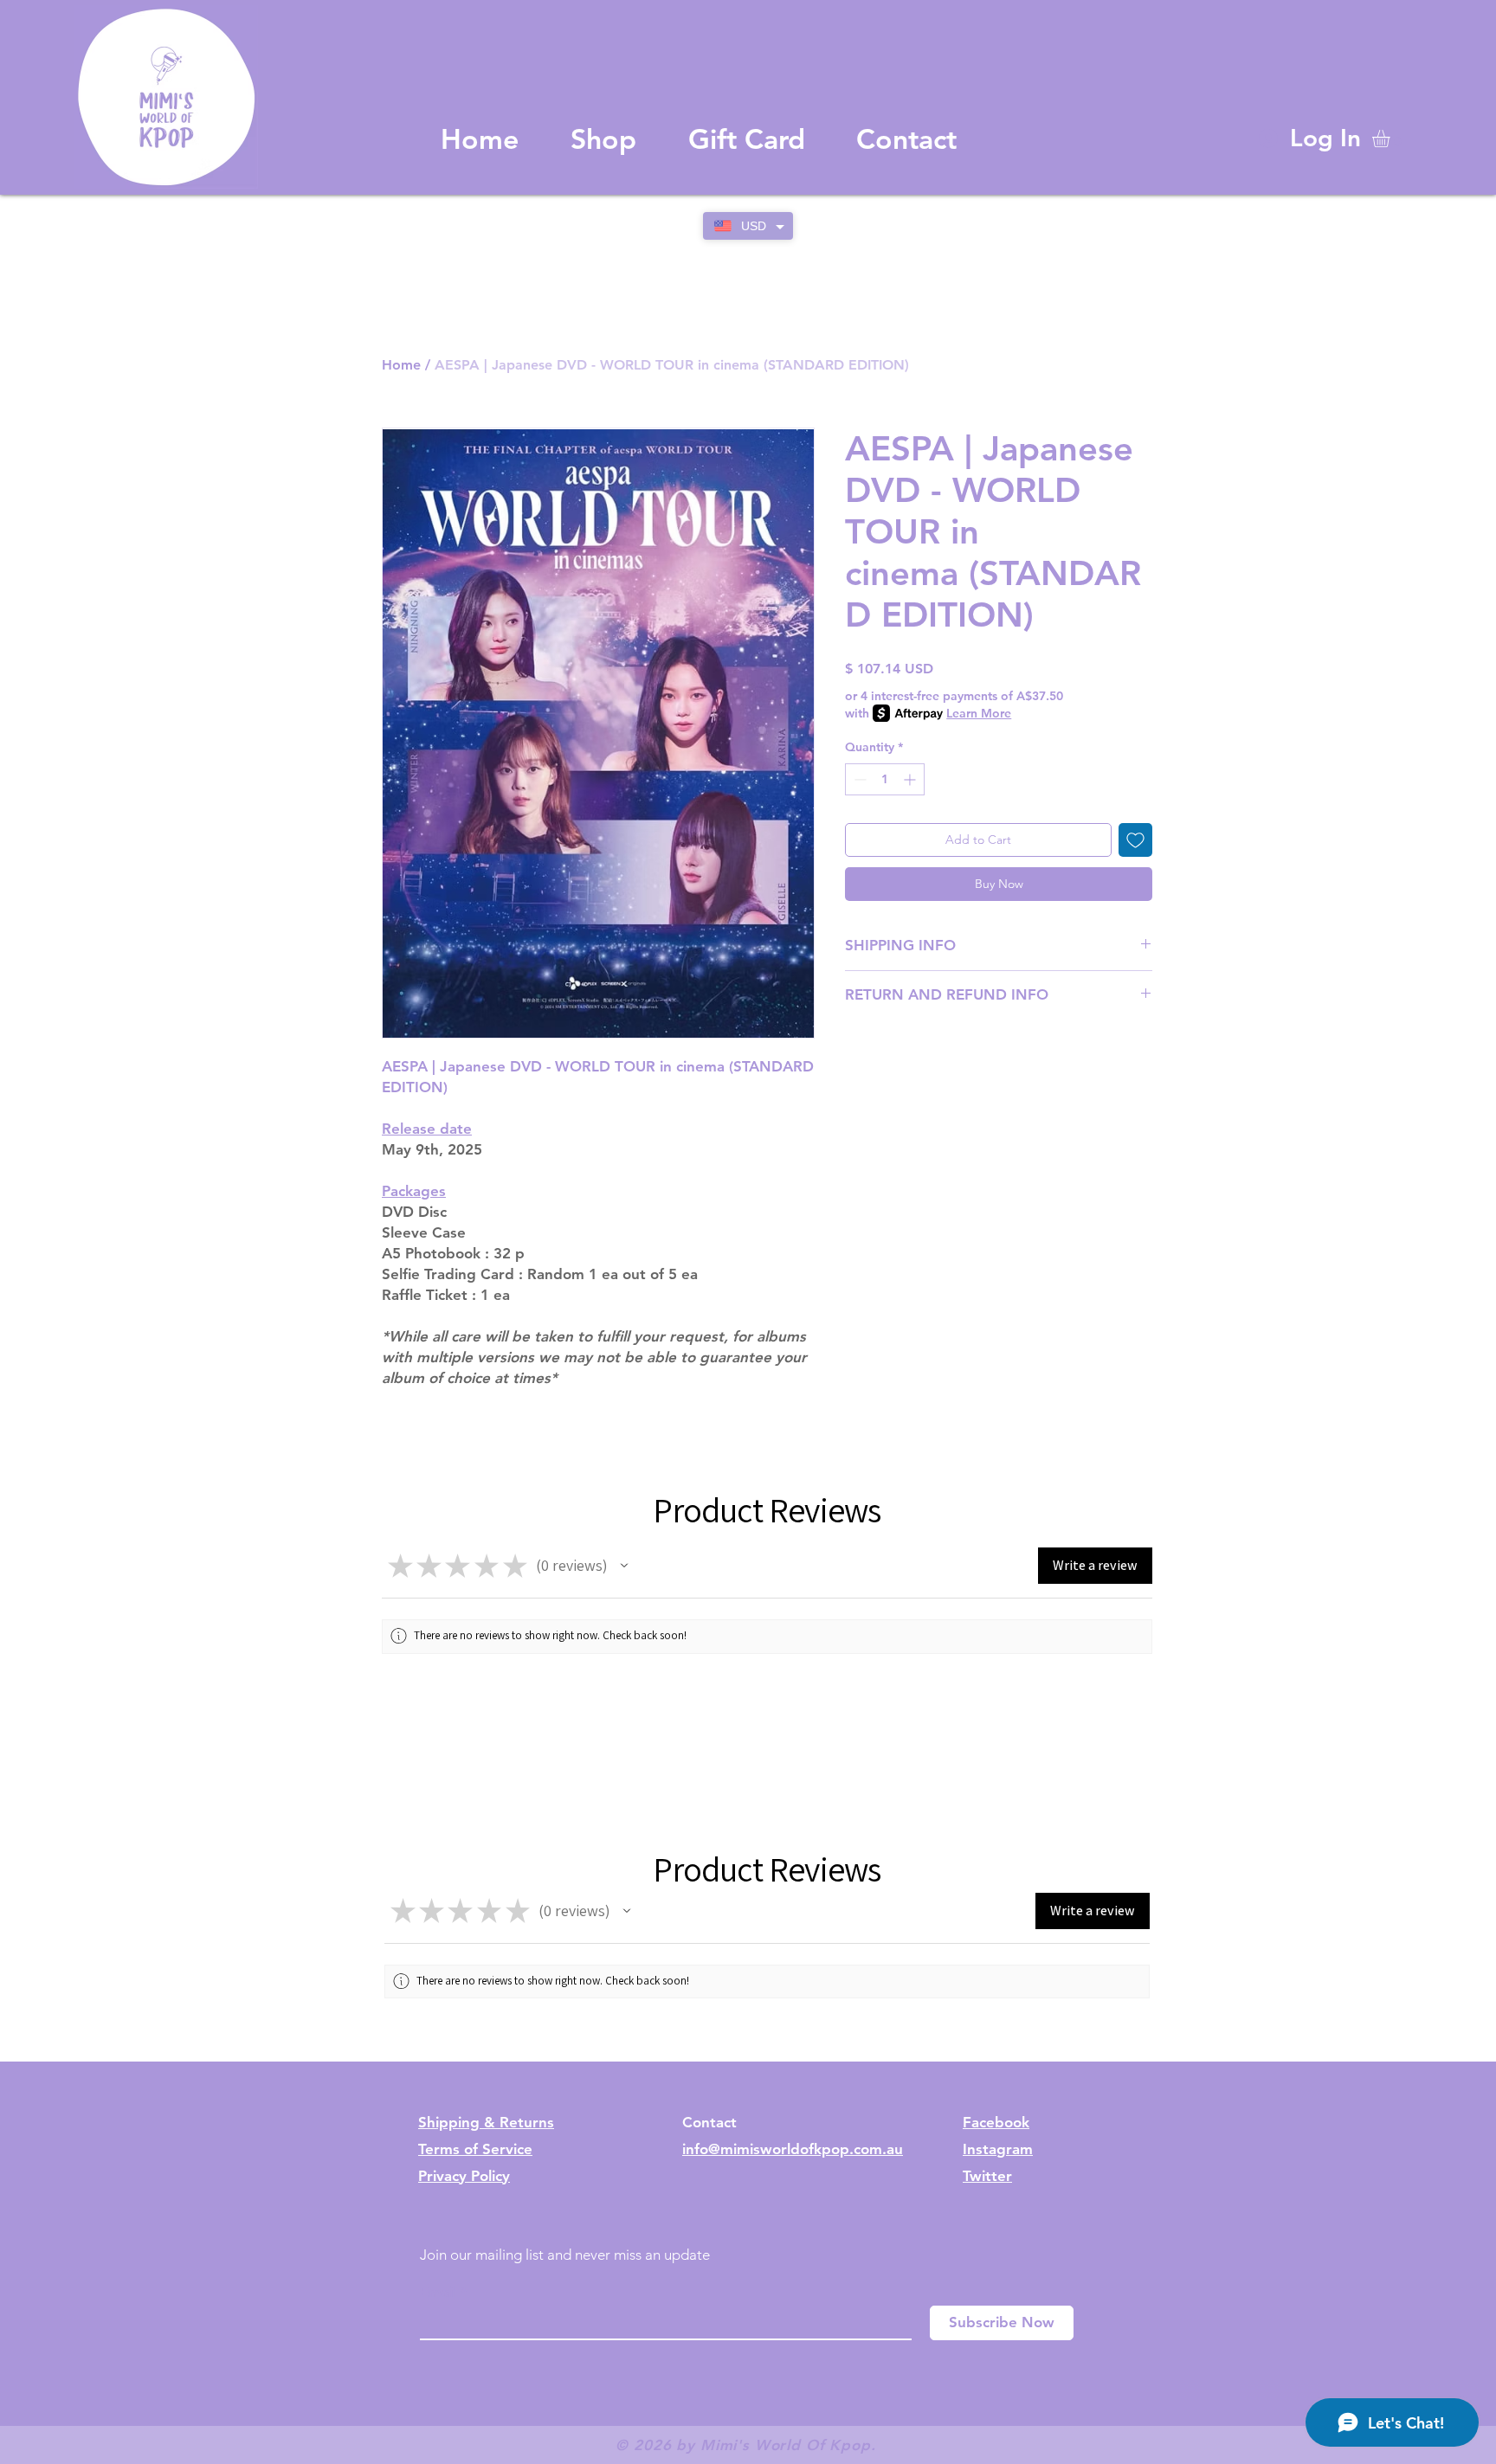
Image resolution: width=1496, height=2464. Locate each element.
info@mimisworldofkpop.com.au (793, 2149)
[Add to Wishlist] (1135, 840)
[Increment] (911, 779)
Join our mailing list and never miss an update (565, 2255)
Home (401, 365)
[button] (1391, 138)
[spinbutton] (885, 779)
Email (438, 2292)
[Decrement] (858, 779)
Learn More (979, 713)
